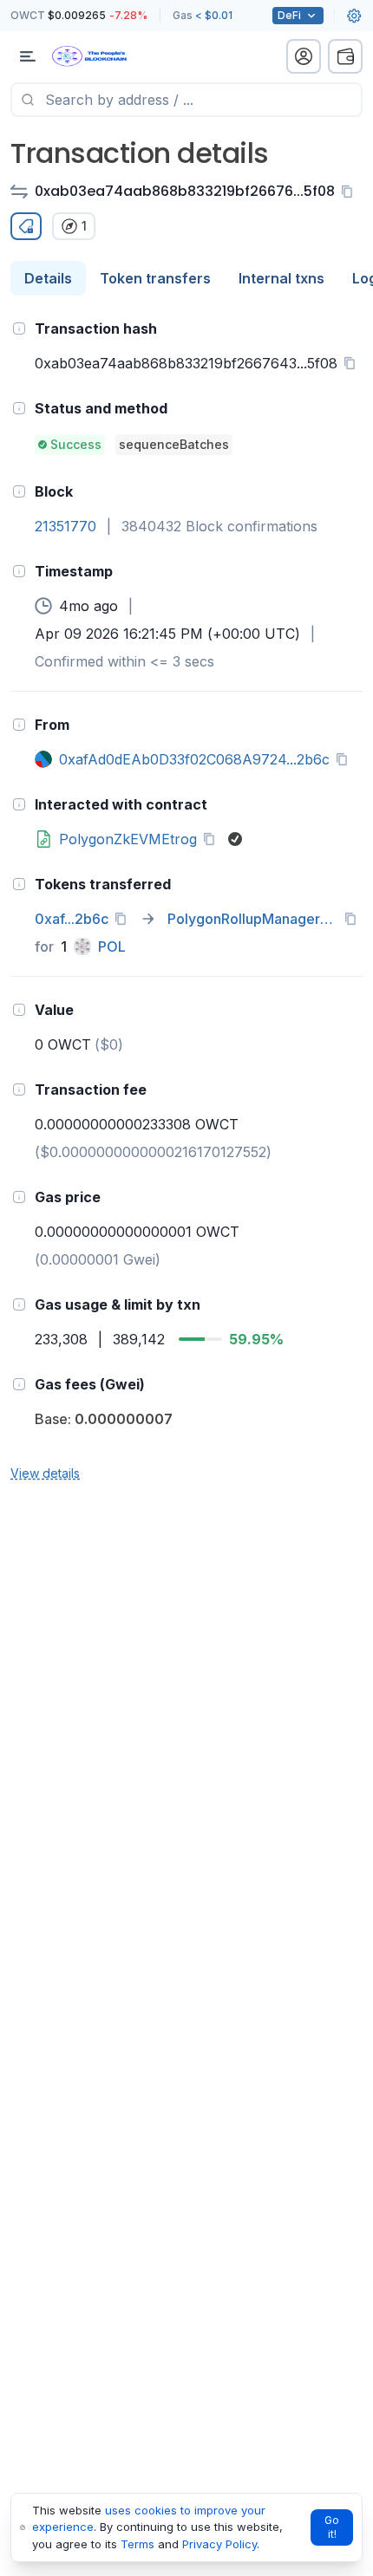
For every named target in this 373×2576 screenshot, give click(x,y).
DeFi (289, 15)
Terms (137, 2544)
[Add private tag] (26, 226)
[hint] (19, 329)
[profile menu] (304, 56)
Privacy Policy (219, 2544)
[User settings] (354, 16)
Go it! (332, 2527)
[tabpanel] (186, 900)
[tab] (48, 278)
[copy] (350, 192)
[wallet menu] (345, 56)
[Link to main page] (104, 56)
